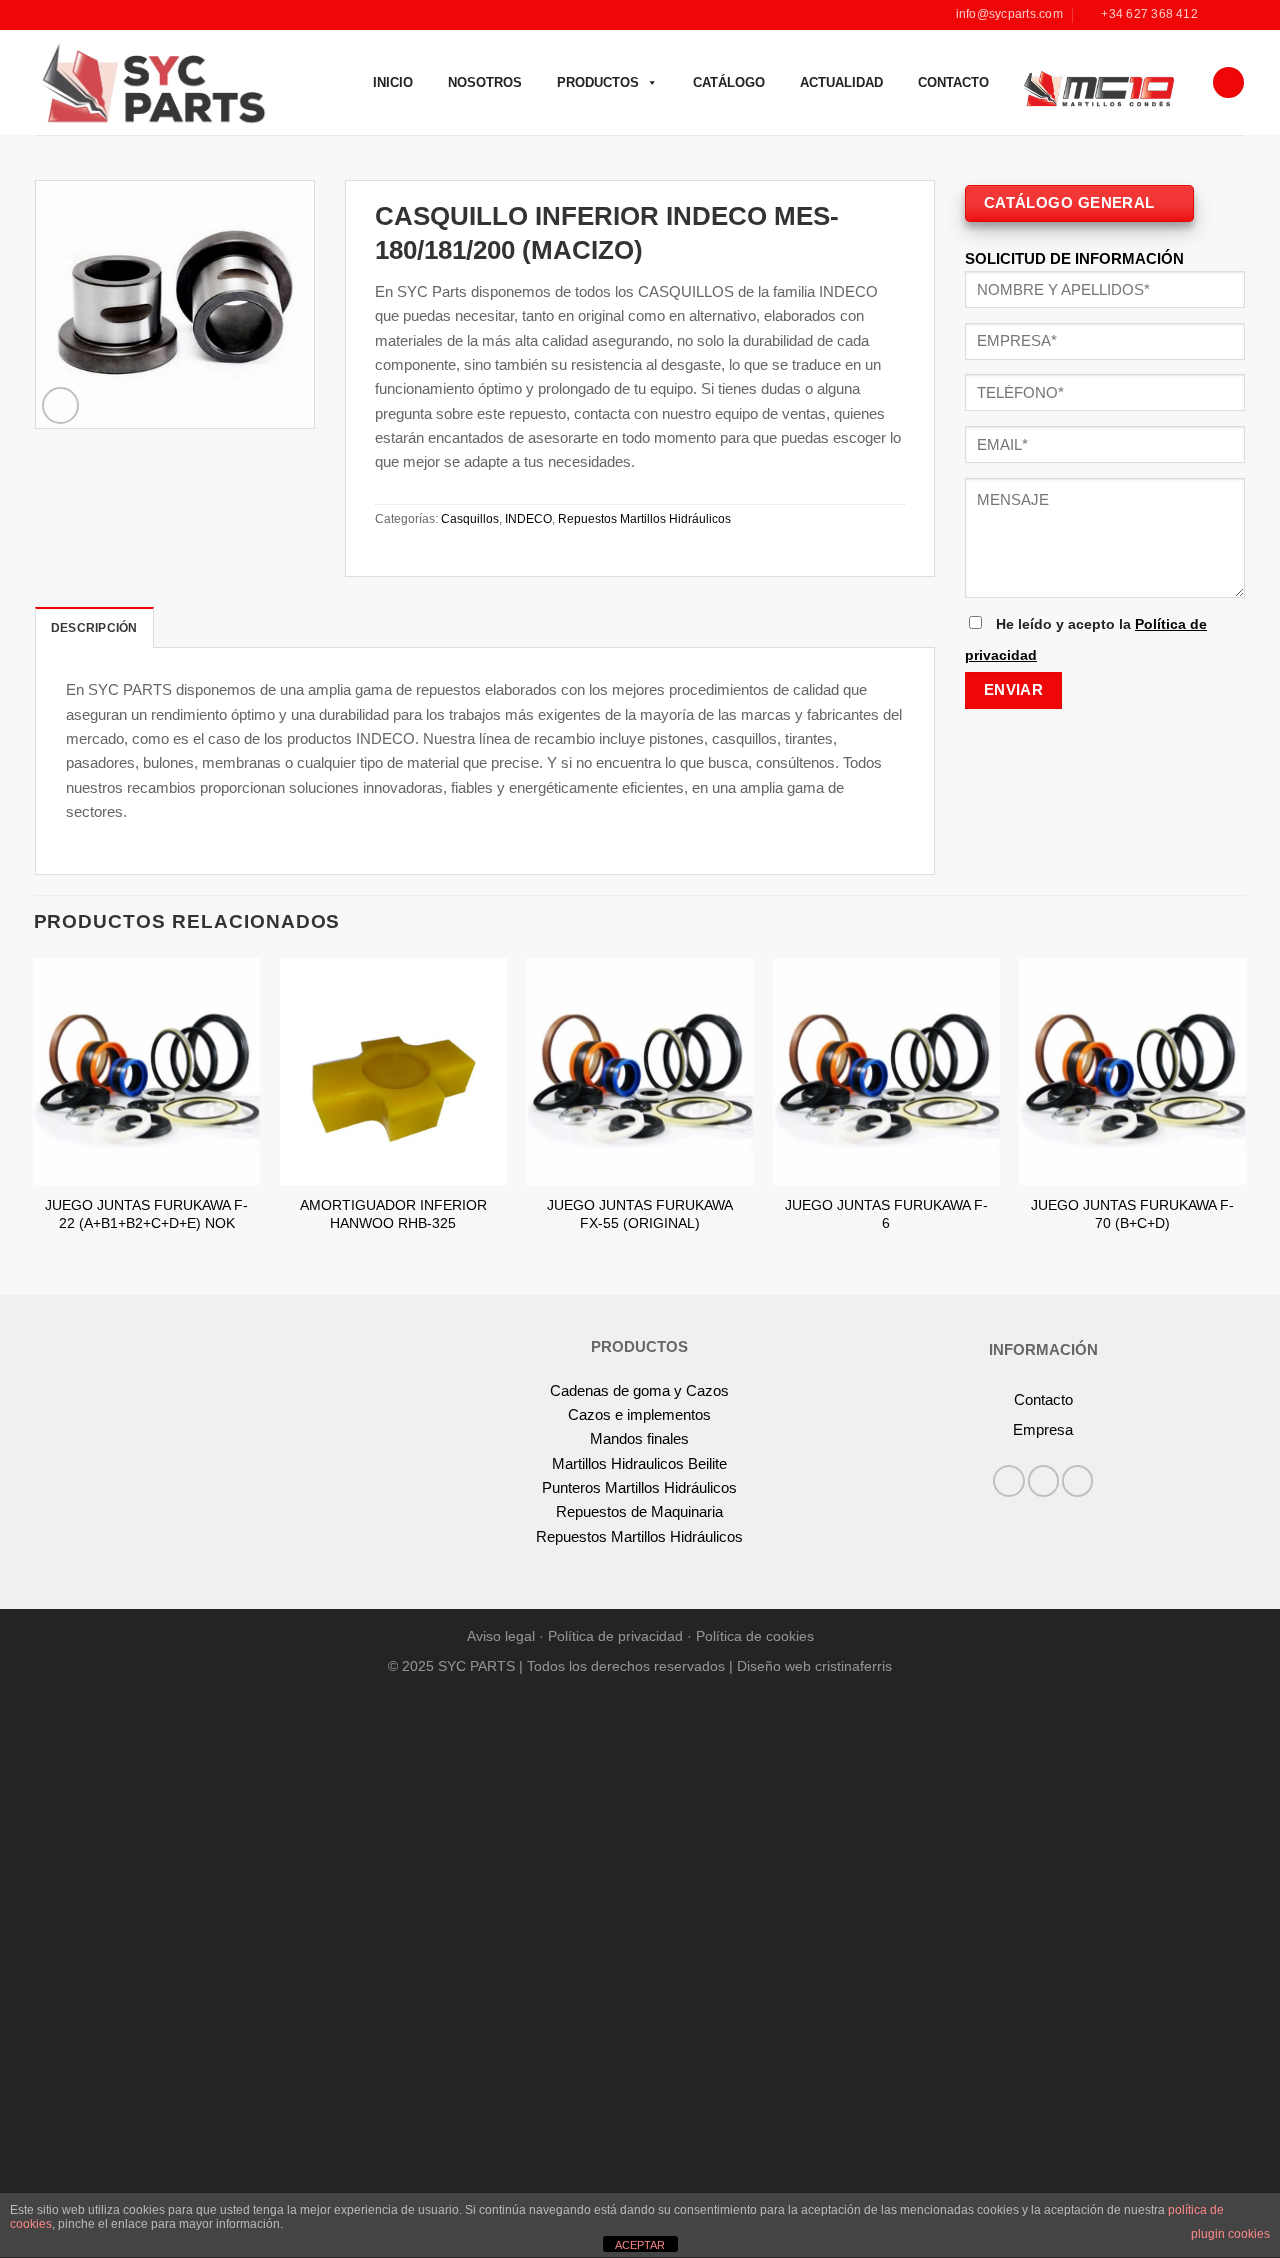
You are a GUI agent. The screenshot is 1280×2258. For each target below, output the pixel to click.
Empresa (1043, 1429)
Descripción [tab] (94, 628)
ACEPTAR (640, 2245)
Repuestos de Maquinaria (639, 1511)
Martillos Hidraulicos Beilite (639, 1463)
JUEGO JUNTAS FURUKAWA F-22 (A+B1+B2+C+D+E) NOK (146, 1214)
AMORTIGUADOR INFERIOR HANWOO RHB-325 (393, 1214)
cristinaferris (853, 1666)
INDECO (528, 519)
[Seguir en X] (1077, 1480)
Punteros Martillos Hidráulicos (639, 1487)
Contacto (953, 82)
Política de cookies (755, 1636)
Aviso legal (501, 1636)
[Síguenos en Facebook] (1217, 15)
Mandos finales (639, 1438)
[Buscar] (1228, 82)
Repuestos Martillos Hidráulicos (644, 519)
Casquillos (470, 519)
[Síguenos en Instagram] (1235, 15)
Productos (598, 82)
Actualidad (841, 82)
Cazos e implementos (639, 1414)
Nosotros (485, 82)
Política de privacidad (615, 1636)
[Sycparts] (151, 82)
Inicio (393, 82)
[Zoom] (60, 405)
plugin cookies (1230, 2234)
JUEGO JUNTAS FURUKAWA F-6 (886, 1214)
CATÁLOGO (729, 82)
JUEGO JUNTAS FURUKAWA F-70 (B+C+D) (1132, 1214)
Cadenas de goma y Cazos (639, 1390)
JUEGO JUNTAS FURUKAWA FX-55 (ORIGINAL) (640, 1214)
